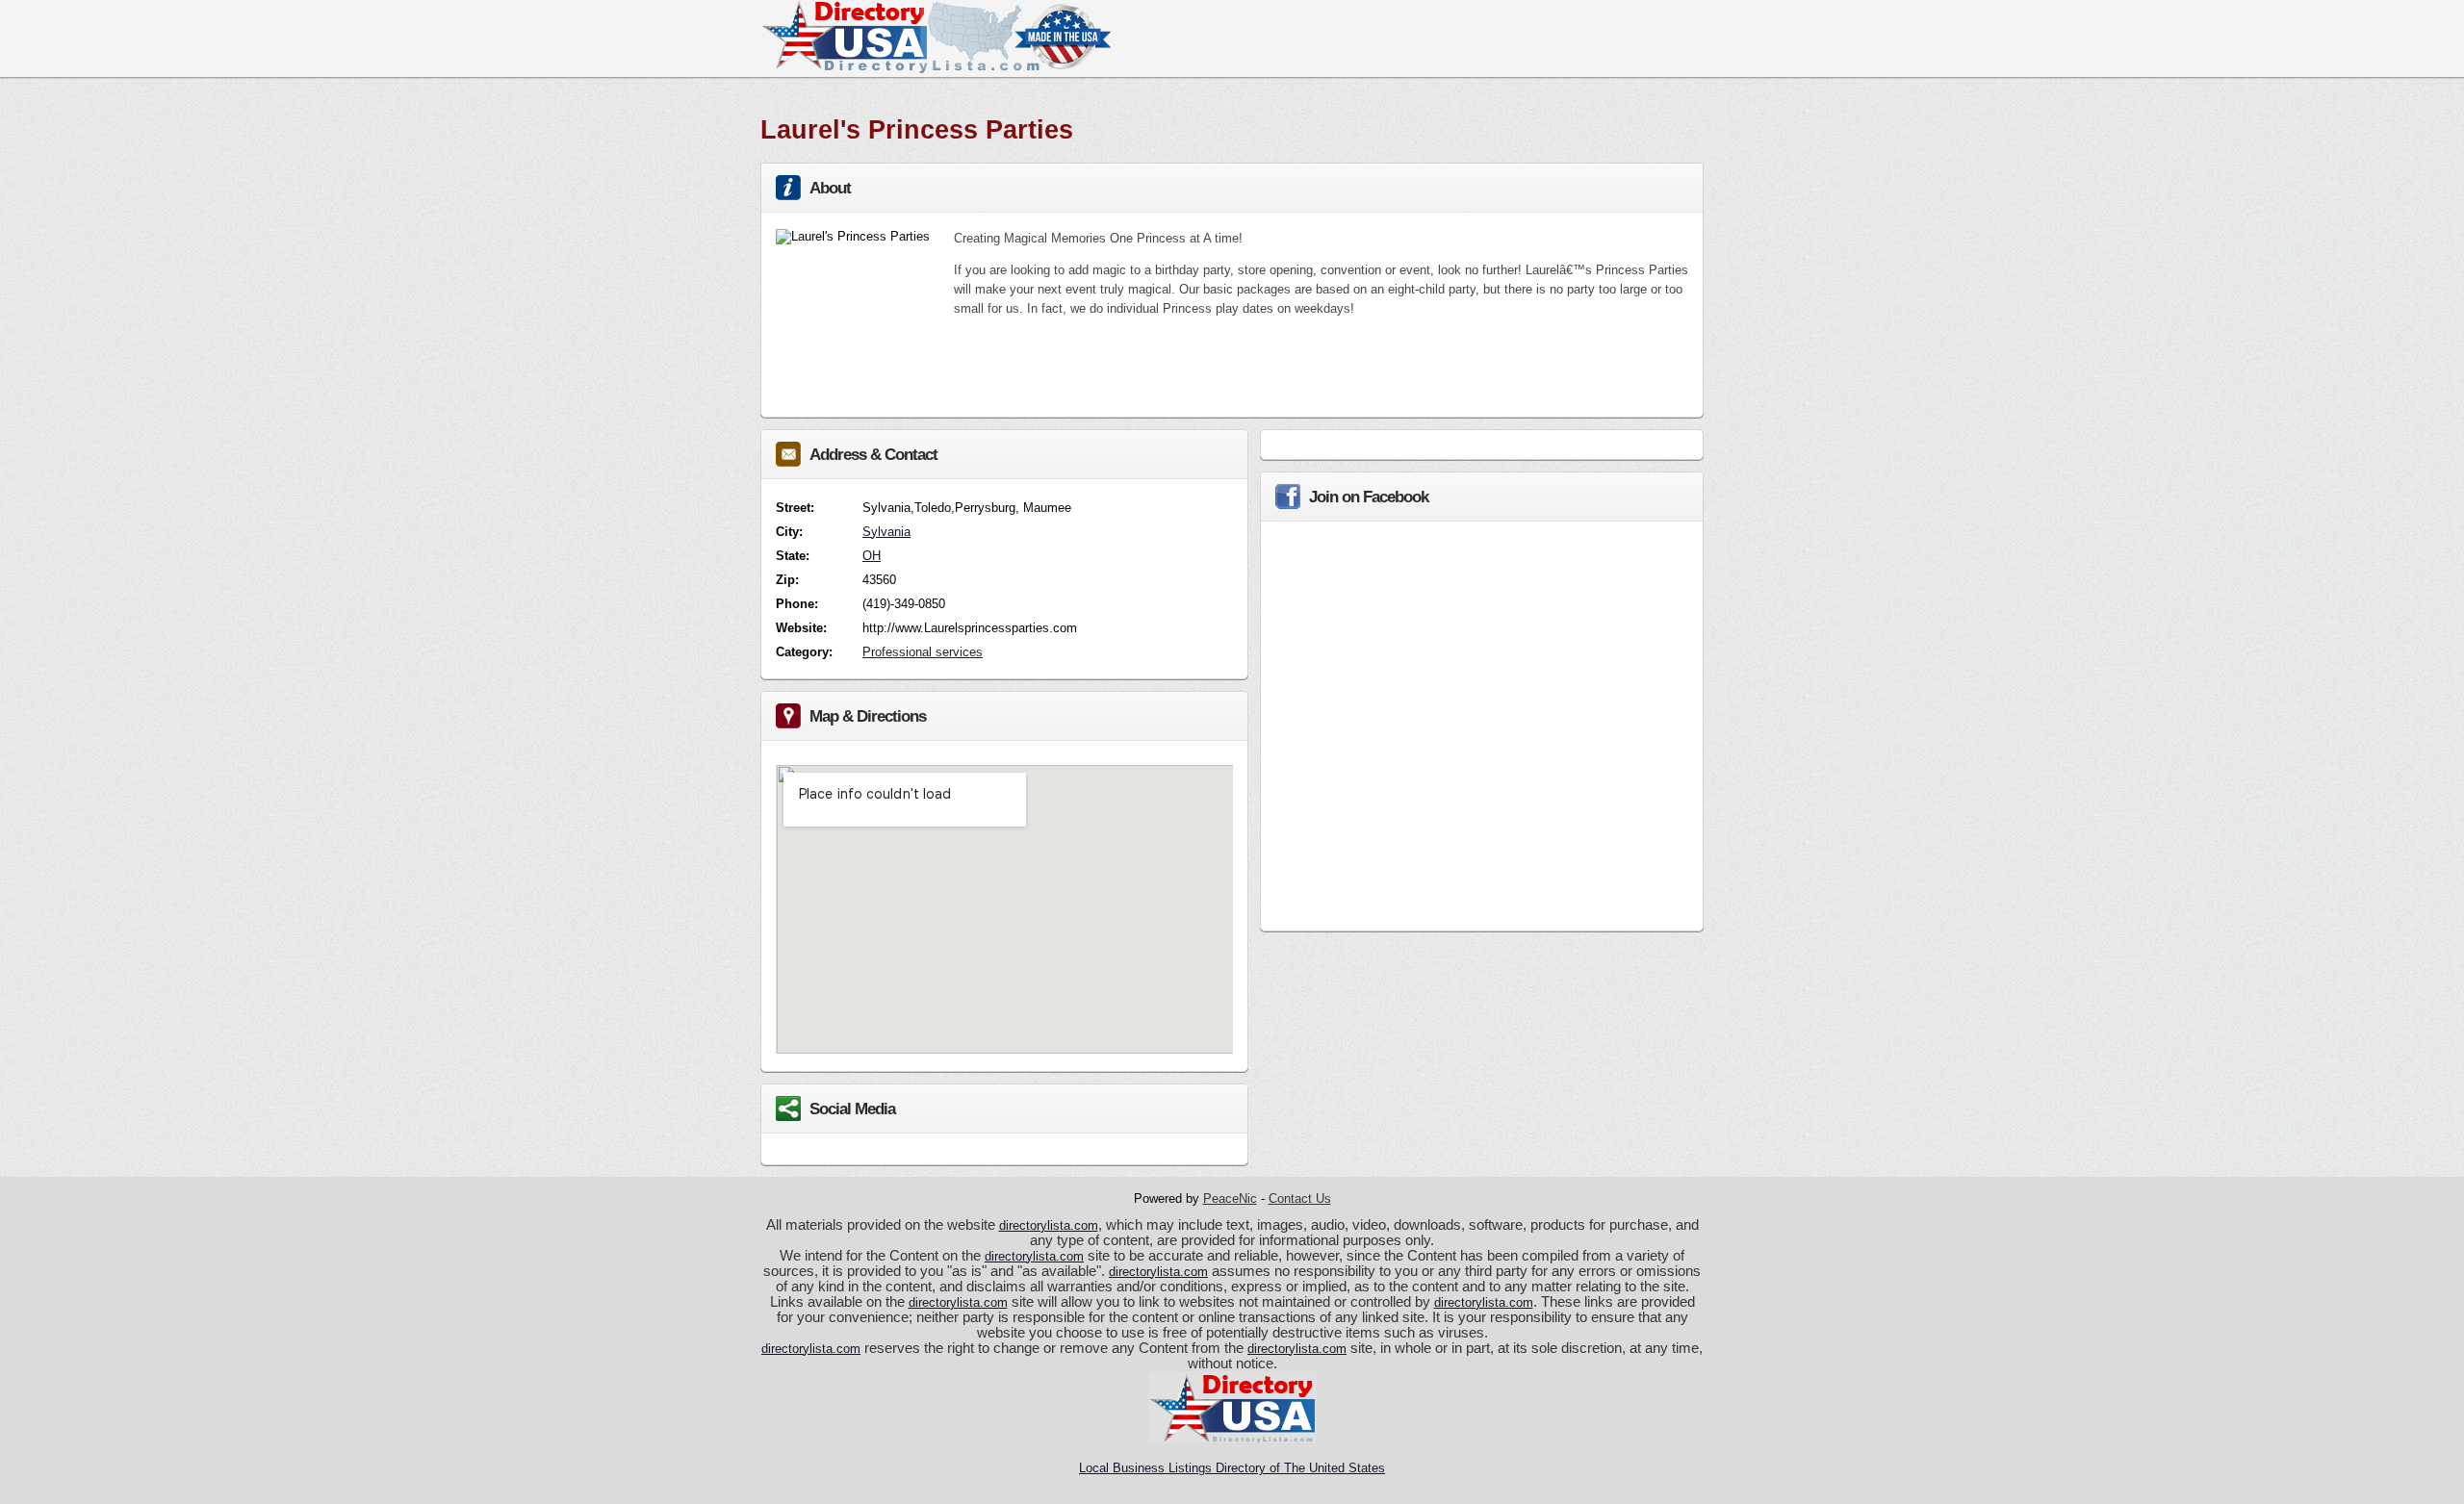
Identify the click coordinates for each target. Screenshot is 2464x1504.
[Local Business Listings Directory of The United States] (936, 69)
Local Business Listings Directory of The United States (1232, 1468)
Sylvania (886, 532)
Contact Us (1300, 1198)
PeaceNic (1230, 1198)
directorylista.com (1049, 1225)
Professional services (923, 652)
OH (872, 556)
